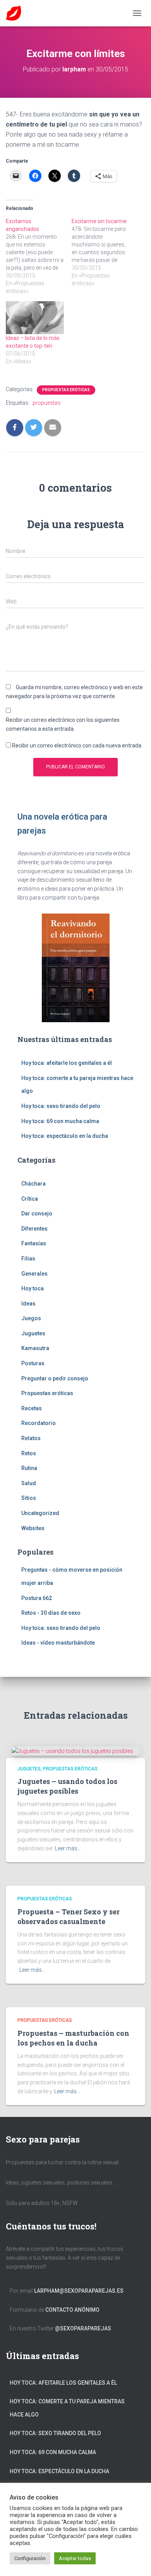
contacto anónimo (72, 2310)
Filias (28, 1259)
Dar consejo (37, 1213)
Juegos (31, 1318)
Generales (34, 1274)
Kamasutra (35, 1348)
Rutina (29, 1468)
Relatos (31, 1438)
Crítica (30, 1199)
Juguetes (33, 1333)
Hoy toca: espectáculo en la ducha (65, 1136)
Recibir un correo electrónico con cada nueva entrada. (77, 745)
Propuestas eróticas (66, 390)
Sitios (29, 1498)
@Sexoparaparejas (83, 2328)
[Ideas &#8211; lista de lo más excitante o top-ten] (35, 318)
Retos (29, 1453)
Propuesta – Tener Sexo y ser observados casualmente (69, 1916)
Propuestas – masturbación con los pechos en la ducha (73, 2038)
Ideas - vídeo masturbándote (58, 1643)
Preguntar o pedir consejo (55, 1378)
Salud (29, 1483)
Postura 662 (37, 1598)
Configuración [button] (30, 2558)
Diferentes (34, 1229)
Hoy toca (33, 1288)
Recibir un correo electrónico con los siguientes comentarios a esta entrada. (63, 724)
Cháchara (33, 1184)
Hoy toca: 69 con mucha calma (60, 1121)
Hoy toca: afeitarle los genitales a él (67, 1063)
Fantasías (34, 1243)
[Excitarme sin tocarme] (105, 252)
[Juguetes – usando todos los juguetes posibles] (72, 1751)
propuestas (47, 403)
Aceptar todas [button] (75, 2558)
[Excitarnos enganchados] (39, 256)
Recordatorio (39, 1423)
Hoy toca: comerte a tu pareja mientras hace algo (67, 2408)
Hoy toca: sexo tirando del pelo (61, 1106)
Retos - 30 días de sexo (51, 1613)
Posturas (33, 1363)
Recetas (32, 1408)
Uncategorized (40, 1513)
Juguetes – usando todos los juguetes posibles (67, 1786)
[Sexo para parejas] (16, 13)
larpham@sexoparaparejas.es (79, 2291)
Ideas (28, 1304)
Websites (33, 1528)
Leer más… (68, 1848)
